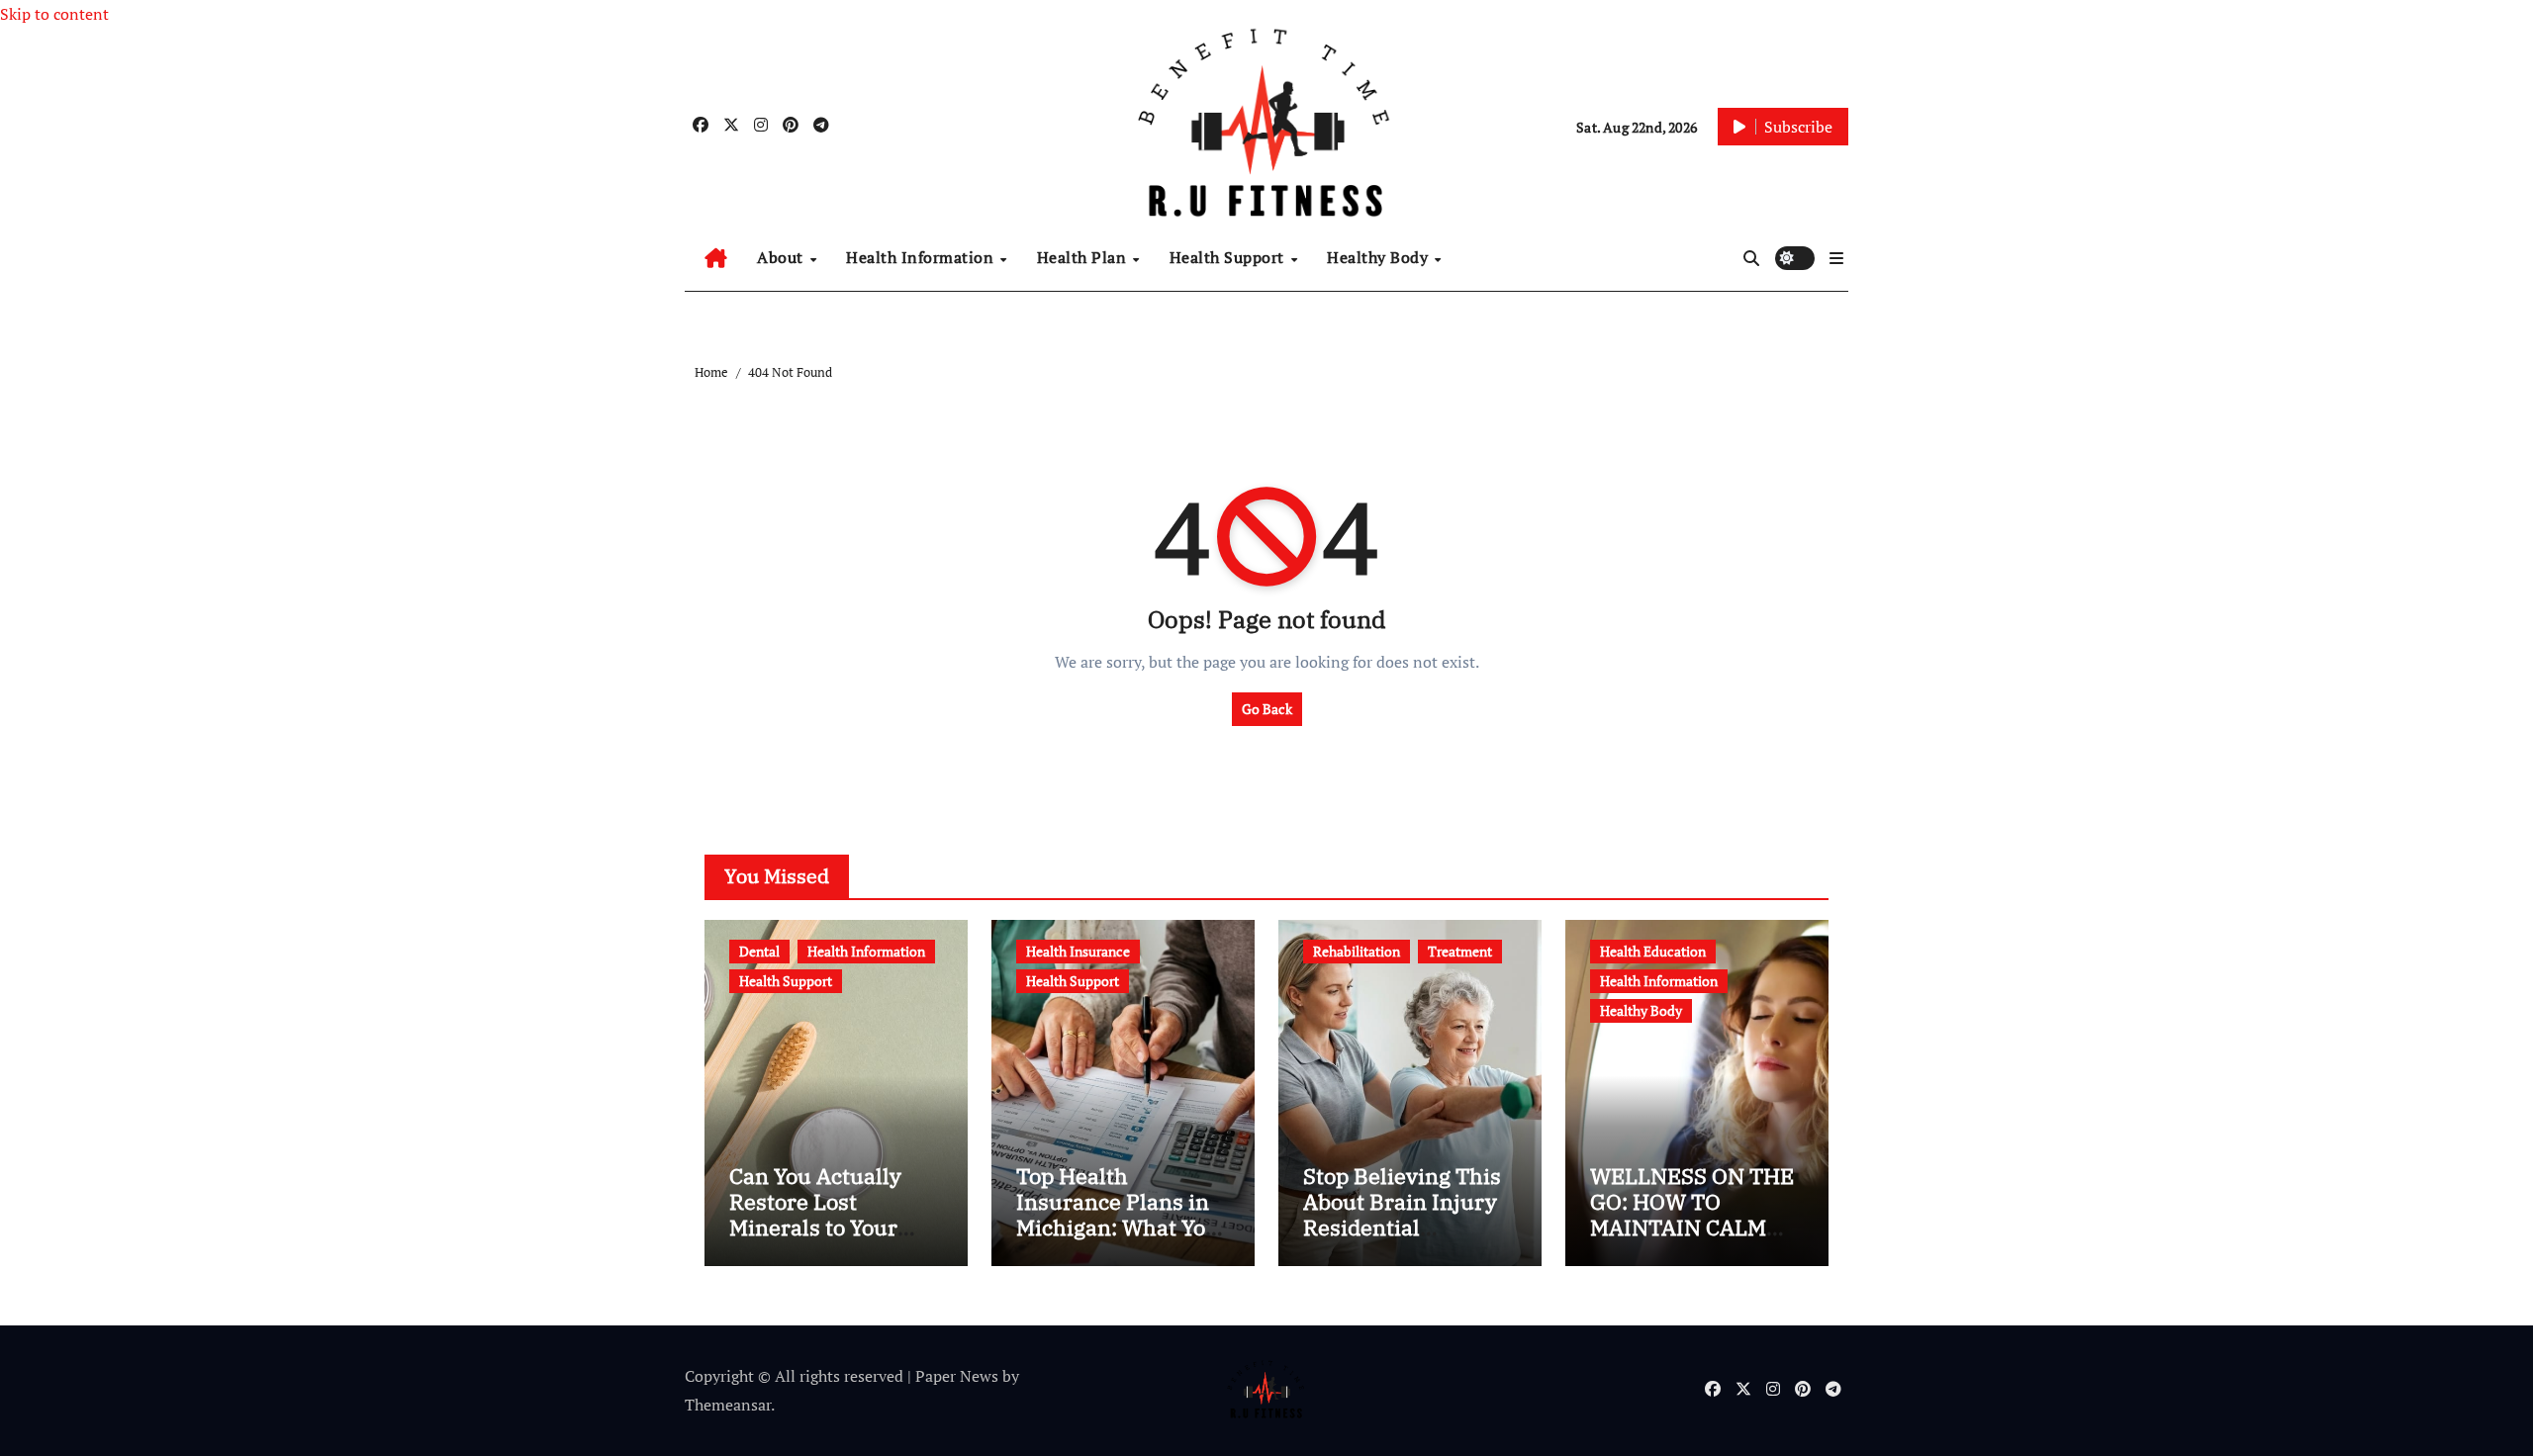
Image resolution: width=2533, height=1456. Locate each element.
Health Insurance (1078, 951)
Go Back (1267, 709)
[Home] (716, 258)
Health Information (922, 257)
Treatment (1460, 951)
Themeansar (728, 1405)
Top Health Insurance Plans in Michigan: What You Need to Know (1118, 1215)
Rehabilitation (1357, 951)
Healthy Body (1380, 257)
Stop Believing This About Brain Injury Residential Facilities (1402, 1215)
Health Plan (1084, 257)
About (782, 257)
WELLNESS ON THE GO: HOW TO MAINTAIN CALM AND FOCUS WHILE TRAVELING (1692, 1228)
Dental (759, 951)
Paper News (957, 1376)
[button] (1836, 258)
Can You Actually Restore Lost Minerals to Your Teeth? (815, 1215)
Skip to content (54, 14)
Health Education (1653, 951)
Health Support (1229, 257)
